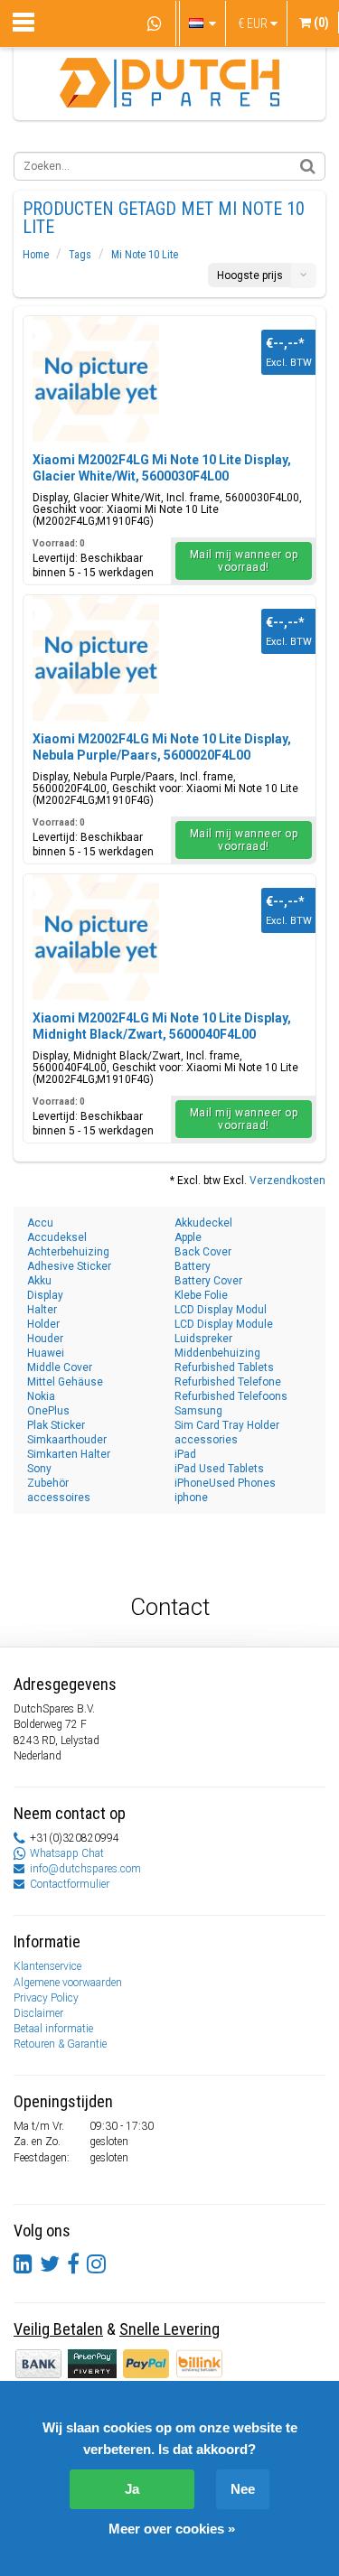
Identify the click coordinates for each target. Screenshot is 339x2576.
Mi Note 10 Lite (145, 255)
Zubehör (48, 1483)
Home (36, 255)
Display (45, 1295)
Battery (193, 1266)
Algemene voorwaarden (68, 1983)
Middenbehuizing (217, 1353)
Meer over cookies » (172, 2529)
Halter (42, 1310)
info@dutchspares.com (85, 1869)
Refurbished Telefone (228, 1382)
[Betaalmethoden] (94, 2363)
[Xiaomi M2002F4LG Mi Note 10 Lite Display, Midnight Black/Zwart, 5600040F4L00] (96, 938)
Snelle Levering (169, 2329)
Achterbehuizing (68, 1252)
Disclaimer (38, 2013)
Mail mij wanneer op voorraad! (244, 561)
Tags (80, 255)
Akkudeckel (203, 1223)
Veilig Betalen (58, 2329)
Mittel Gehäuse (65, 1382)
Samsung (198, 1411)
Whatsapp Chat (67, 1853)
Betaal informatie (53, 2029)
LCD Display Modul (221, 1310)
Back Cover (203, 1252)
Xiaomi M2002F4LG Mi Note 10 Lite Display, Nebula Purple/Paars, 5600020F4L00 (162, 747)
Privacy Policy (46, 1998)
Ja (132, 2489)
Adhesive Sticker (69, 1266)
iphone (191, 1498)
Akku (39, 1281)
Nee (243, 2489)
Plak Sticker (56, 1425)
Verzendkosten (287, 1181)
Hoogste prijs (250, 275)
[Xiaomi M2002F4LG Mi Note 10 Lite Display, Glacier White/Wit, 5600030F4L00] (96, 379)
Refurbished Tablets (224, 1367)
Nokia (41, 1396)
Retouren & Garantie (60, 2044)
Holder (43, 1324)
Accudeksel (57, 1237)
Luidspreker (203, 1339)
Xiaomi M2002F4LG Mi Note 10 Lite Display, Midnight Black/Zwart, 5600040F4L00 (162, 1026)
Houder (45, 1339)
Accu (40, 1223)
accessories (206, 1440)
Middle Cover (60, 1367)
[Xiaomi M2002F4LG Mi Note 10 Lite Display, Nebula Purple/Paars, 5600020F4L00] (96, 658)
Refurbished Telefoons (231, 1396)
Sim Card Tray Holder (227, 1425)
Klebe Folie (201, 1295)
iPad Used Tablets (219, 1469)
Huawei (46, 1353)
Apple (188, 1237)
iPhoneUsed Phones (225, 1483)
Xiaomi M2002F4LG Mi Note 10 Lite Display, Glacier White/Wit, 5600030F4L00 (162, 468)
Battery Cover (208, 1281)
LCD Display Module (224, 1324)
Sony (39, 1469)
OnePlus (48, 1411)
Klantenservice (47, 1966)
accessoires (59, 1498)
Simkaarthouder (67, 1440)
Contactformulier (70, 1884)
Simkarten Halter (69, 1454)
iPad (185, 1454)
